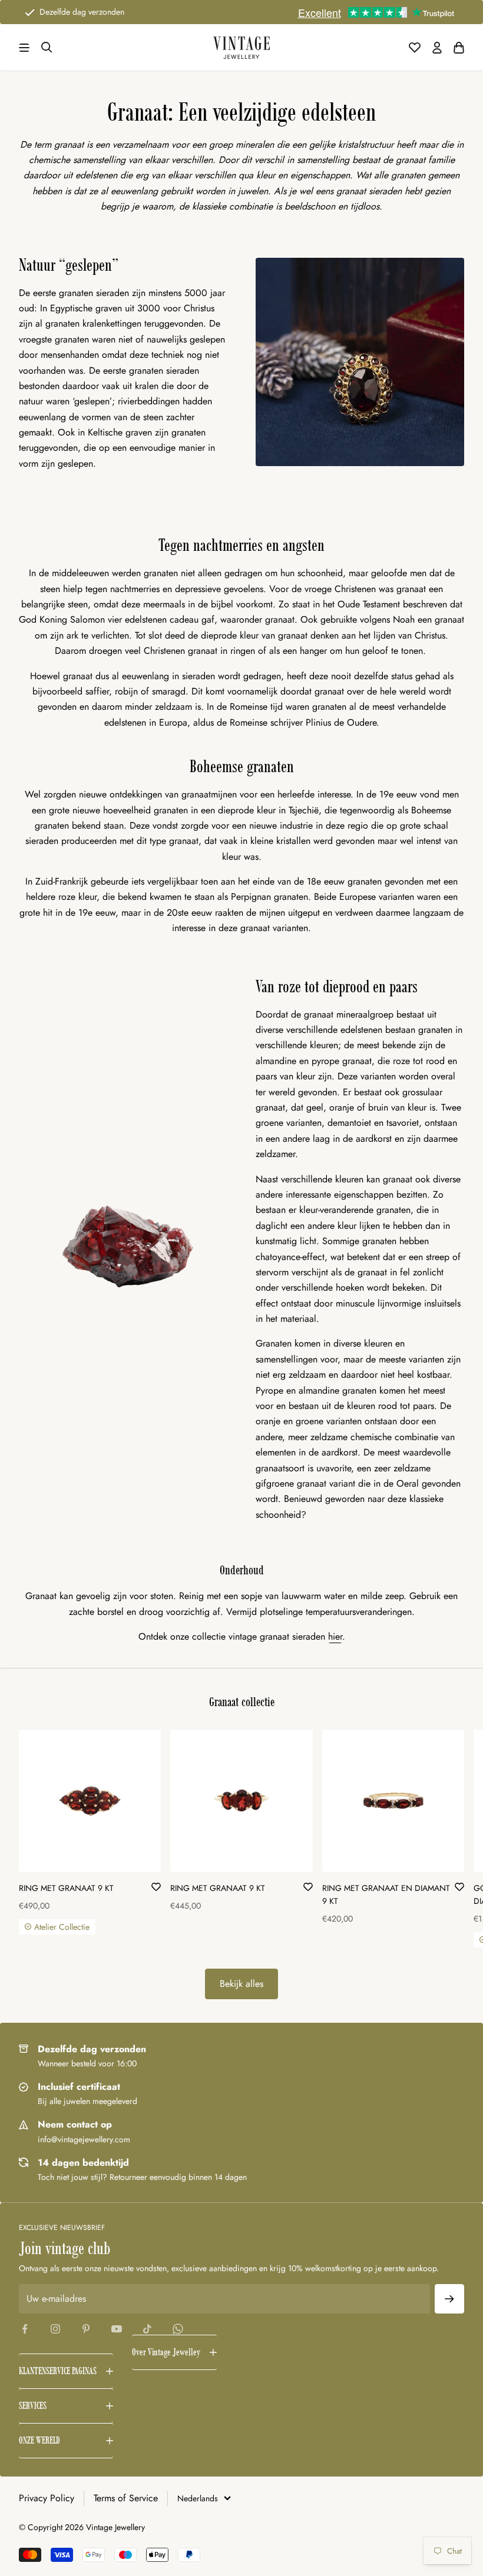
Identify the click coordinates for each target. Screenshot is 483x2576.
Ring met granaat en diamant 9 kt (386, 1894)
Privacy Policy (47, 2498)
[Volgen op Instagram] (55, 2329)
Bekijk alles (241, 1984)
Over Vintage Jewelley (166, 2352)
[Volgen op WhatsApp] (178, 2329)
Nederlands (198, 2498)
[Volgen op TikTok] (147, 2329)
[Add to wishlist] (156, 1886)
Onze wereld (39, 2440)
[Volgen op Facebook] (25, 2329)
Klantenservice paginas (58, 2371)
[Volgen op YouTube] (117, 2329)
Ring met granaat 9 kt (66, 1888)
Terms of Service (126, 2498)
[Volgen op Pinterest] (86, 2329)
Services (33, 2406)
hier (335, 1636)
